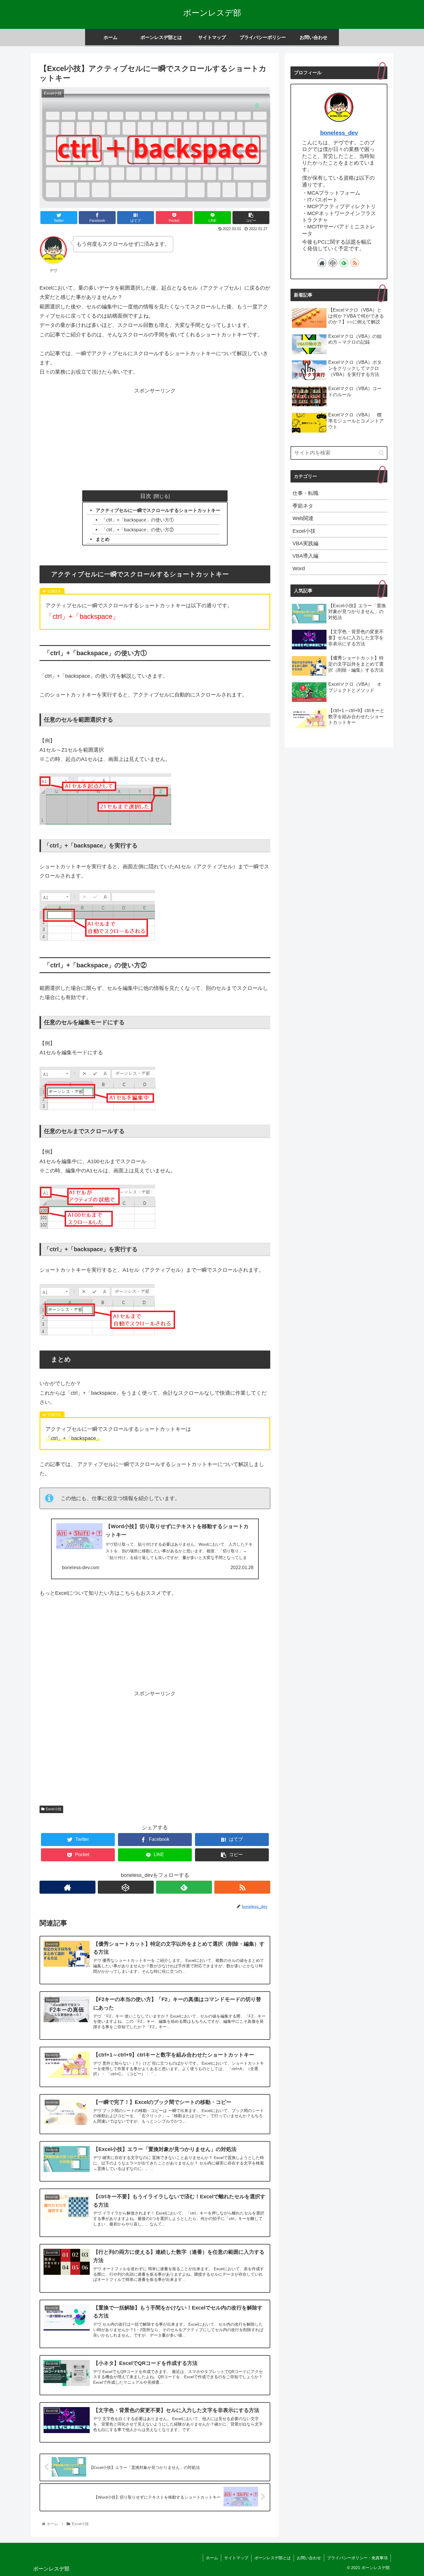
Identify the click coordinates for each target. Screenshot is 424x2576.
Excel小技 (54, 1809)
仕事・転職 (305, 493)
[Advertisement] (155, 436)
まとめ (103, 539)
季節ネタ (303, 506)
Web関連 (303, 518)
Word (299, 569)
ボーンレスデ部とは (273, 2558)
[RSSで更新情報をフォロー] (242, 1887)
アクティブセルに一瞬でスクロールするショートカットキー (158, 510)
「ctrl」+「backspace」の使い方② (138, 530)
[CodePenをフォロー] (126, 1887)
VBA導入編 (305, 556)
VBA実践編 (305, 543)
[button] (381, 453)
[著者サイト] (67, 1887)
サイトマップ (236, 2558)
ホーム (212, 2558)
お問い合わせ (309, 2558)
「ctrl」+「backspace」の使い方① (138, 520)
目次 (146, 496)
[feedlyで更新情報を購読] (184, 1887)
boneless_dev (339, 133)
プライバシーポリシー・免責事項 (357, 2558)
